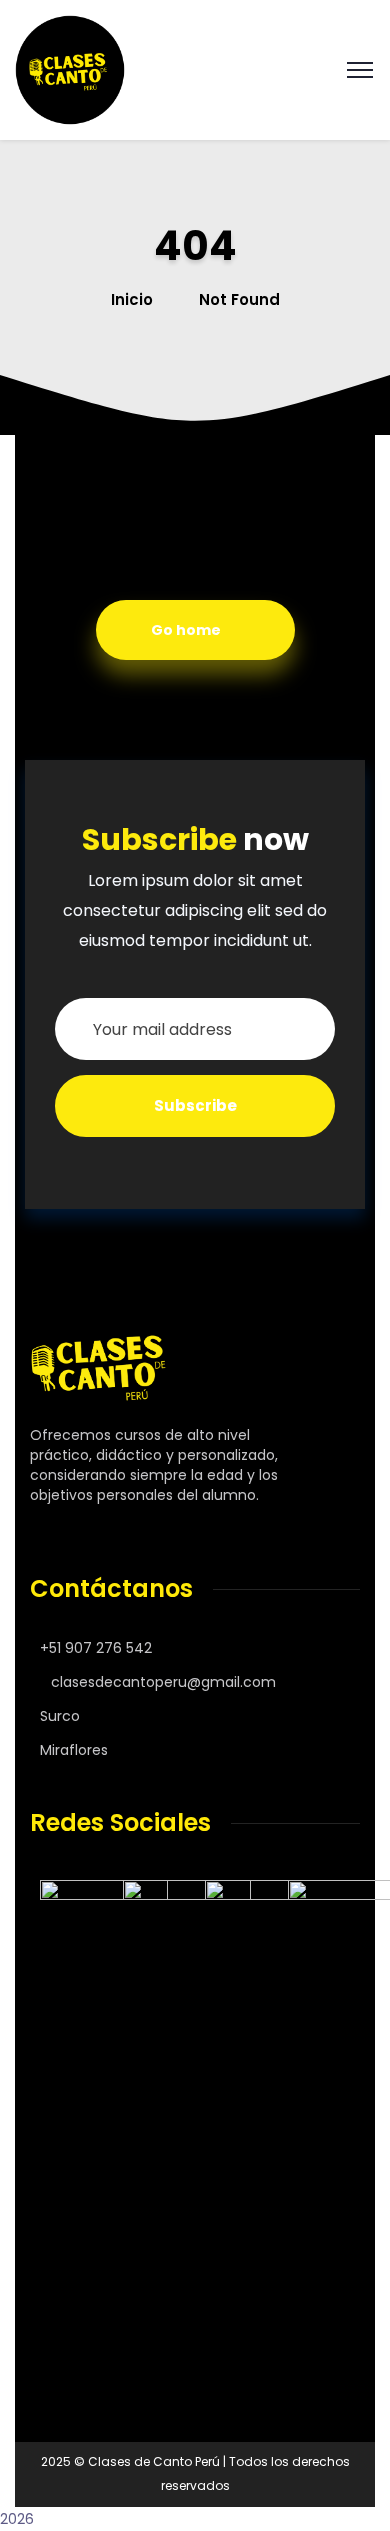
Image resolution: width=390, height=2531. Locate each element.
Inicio (132, 299)
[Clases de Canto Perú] (70, 68)
